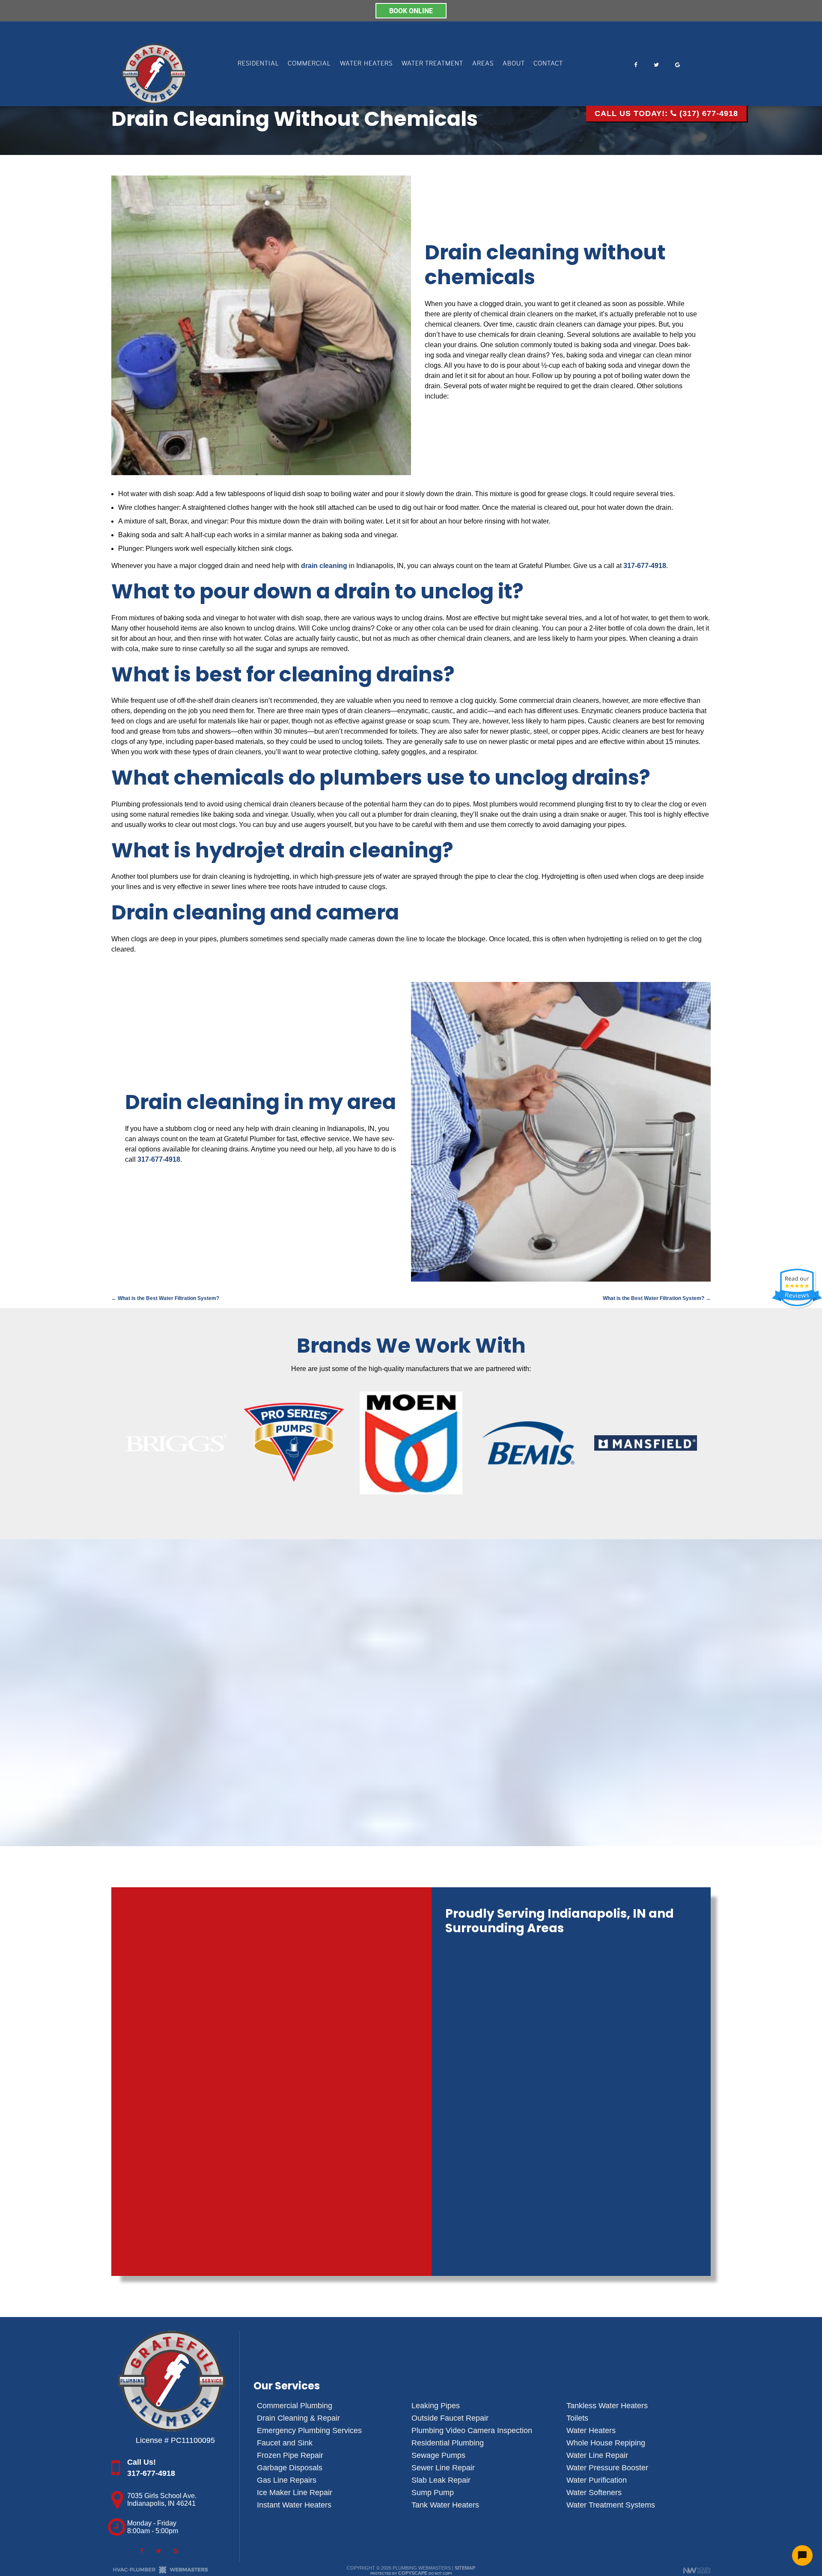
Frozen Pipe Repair (290, 2455)
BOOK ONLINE (411, 10)
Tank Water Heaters (445, 2505)
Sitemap (465, 2568)
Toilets (577, 2418)
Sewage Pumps (438, 2455)
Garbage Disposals (290, 2468)
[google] (677, 60)
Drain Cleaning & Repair (298, 2418)
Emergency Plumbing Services (309, 2430)
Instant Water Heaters (294, 2505)
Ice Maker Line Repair (295, 2493)
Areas (483, 63)
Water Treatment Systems (611, 2505)
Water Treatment (432, 63)
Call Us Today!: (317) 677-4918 (666, 113)
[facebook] (635, 60)
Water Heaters (366, 63)
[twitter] (656, 60)
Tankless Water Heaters (607, 2406)
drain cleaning (324, 566)
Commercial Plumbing (295, 2406)
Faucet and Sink (285, 2443)
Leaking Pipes (436, 2406)
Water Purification (597, 2480)
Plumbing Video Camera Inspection (472, 2430)
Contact (548, 63)
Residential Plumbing (448, 2443)
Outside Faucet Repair (450, 2418)
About (514, 63)
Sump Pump (433, 2493)
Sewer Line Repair (443, 2468)
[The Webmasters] (161, 2572)
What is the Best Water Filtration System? (165, 1298)
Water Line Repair (597, 2455)
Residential (258, 63)
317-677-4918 (645, 566)
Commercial (309, 63)
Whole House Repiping (606, 2443)
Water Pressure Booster (607, 2468)
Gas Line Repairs (287, 2480)
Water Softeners (594, 2493)
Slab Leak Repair (441, 2480)
